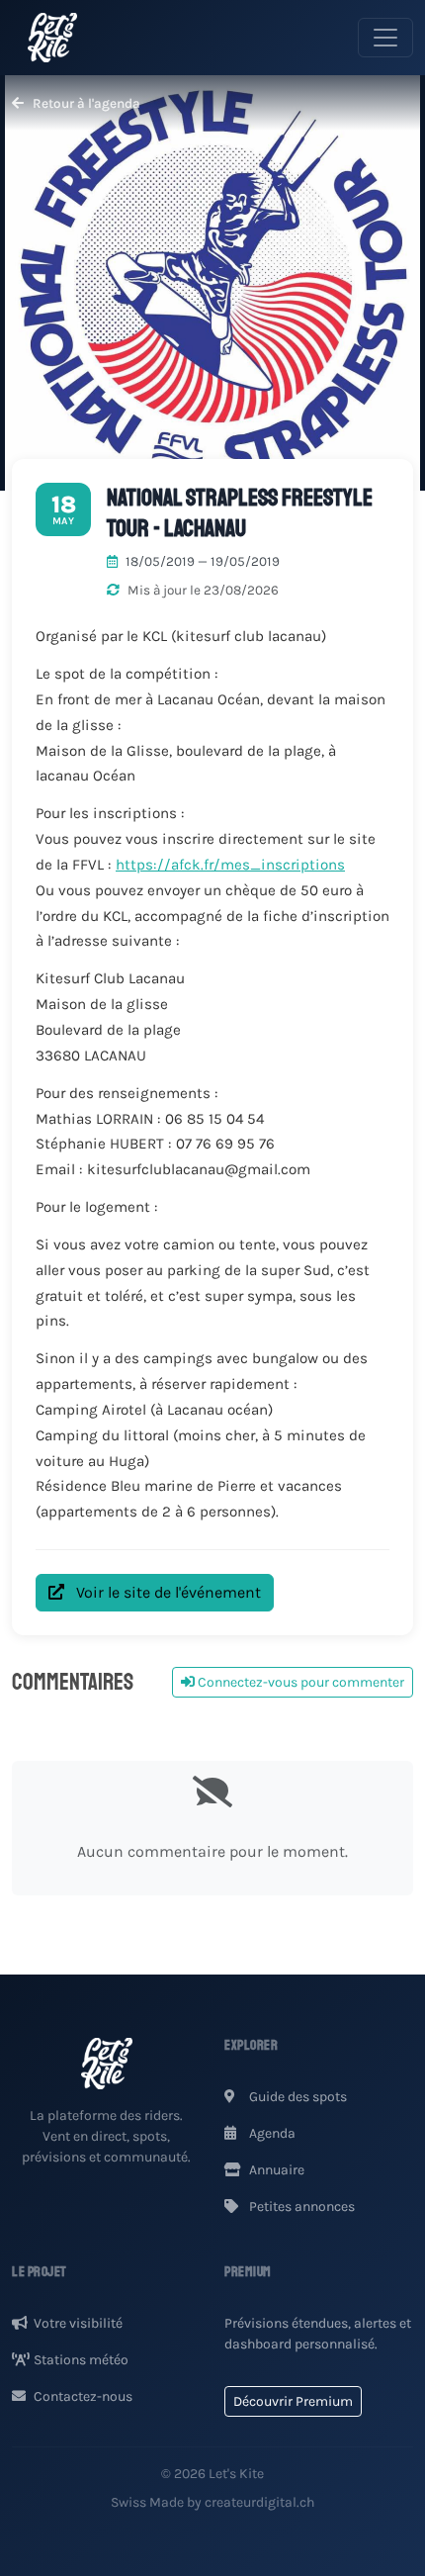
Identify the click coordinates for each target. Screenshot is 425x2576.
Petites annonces (300, 2207)
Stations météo (81, 2360)
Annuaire (275, 2170)
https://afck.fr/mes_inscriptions (230, 865)
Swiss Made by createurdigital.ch (212, 2502)
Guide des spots (297, 2097)
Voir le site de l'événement (167, 1592)
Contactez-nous (83, 2396)
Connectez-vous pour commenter (299, 1682)
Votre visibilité (78, 2323)
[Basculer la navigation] (385, 38)
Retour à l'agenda (85, 103)
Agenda (271, 2133)
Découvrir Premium (293, 2401)
